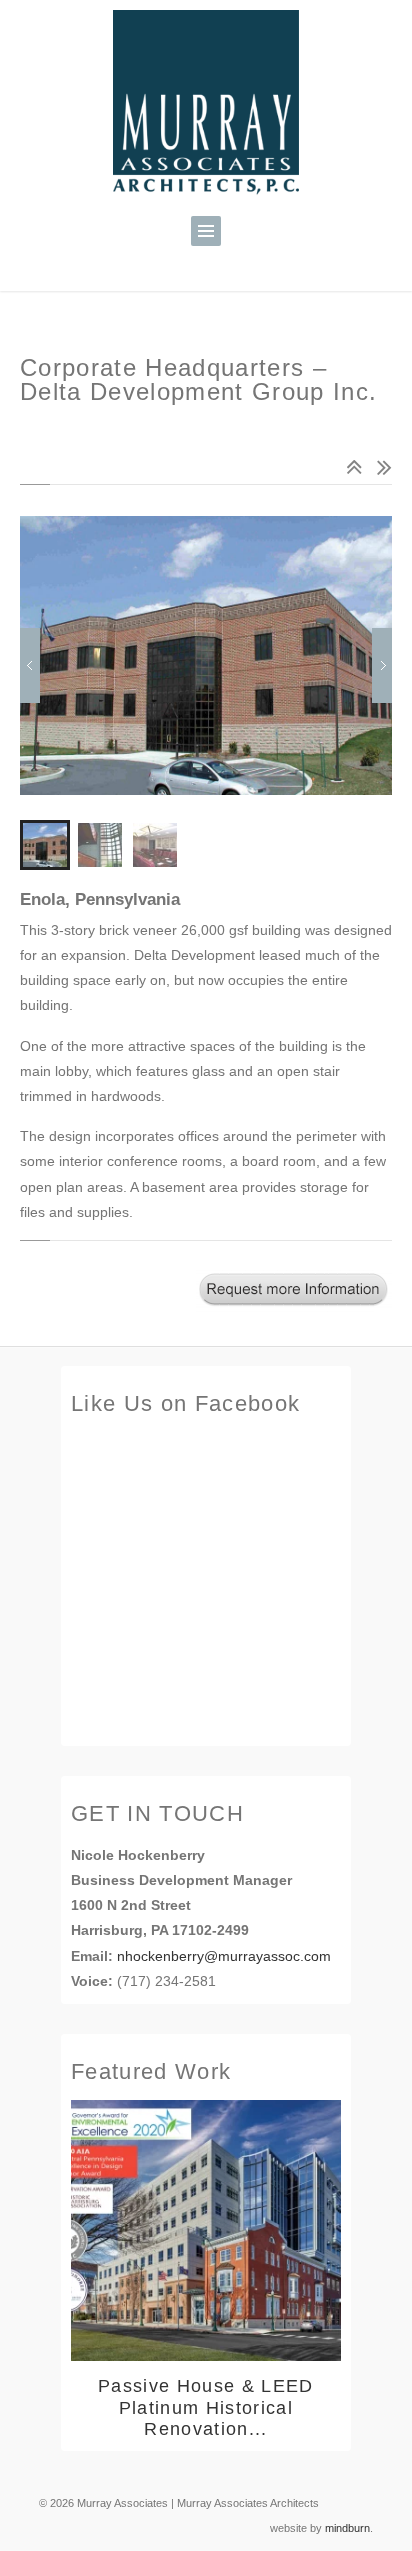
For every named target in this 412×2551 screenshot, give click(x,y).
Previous (30, 665)
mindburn (347, 2528)
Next (382, 665)
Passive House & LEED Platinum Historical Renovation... (206, 2407)
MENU (206, 231)
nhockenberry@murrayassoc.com (224, 1956)
